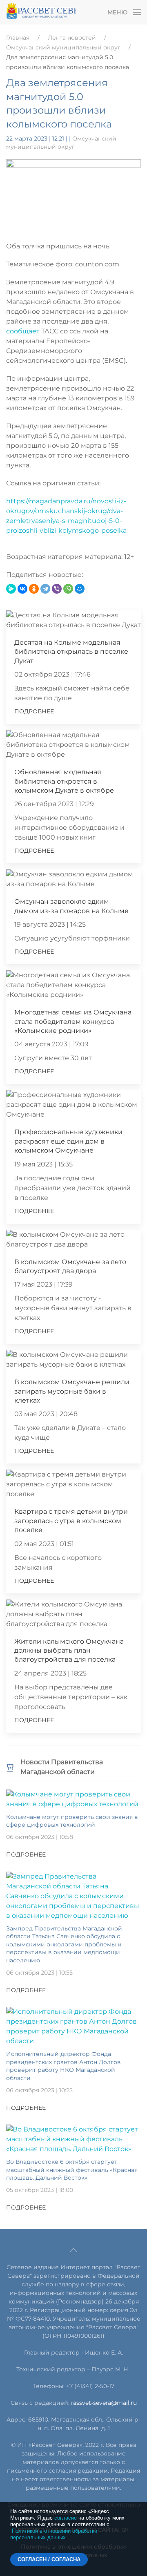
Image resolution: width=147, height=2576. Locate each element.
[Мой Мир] (80, 589)
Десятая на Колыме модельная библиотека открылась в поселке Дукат (71, 652)
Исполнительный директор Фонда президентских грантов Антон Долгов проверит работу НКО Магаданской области (63, 2066)
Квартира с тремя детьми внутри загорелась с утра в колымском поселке (71, 1521)
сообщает (23, 331)
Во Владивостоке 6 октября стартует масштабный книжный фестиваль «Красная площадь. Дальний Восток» (72, 2170)
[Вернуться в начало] (41, 12)
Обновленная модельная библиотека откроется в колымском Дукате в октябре (64, 781)
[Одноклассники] (34, 589)
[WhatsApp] (68, 589)
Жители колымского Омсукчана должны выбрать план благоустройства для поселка (69, 1651)
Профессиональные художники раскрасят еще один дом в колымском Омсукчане (68, 1141)
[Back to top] (73, 2250)
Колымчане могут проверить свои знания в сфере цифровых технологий (72, 1821)
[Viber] (57, 589)
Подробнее (34, 711)
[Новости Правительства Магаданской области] (10, 1767)
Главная (18, 38)
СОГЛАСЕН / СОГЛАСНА (49, 2559)
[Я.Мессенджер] (11, 589)
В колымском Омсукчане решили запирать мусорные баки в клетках (72, 1391)
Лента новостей (72, 38)
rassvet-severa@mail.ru (104, 2403)
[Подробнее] (73, 1799)
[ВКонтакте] (22, 589)
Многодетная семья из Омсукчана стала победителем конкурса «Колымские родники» (73, 1021)
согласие (66, 2518)
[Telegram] (45, 589)
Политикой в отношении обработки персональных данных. (54, 2534)
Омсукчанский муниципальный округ (63, 47)
